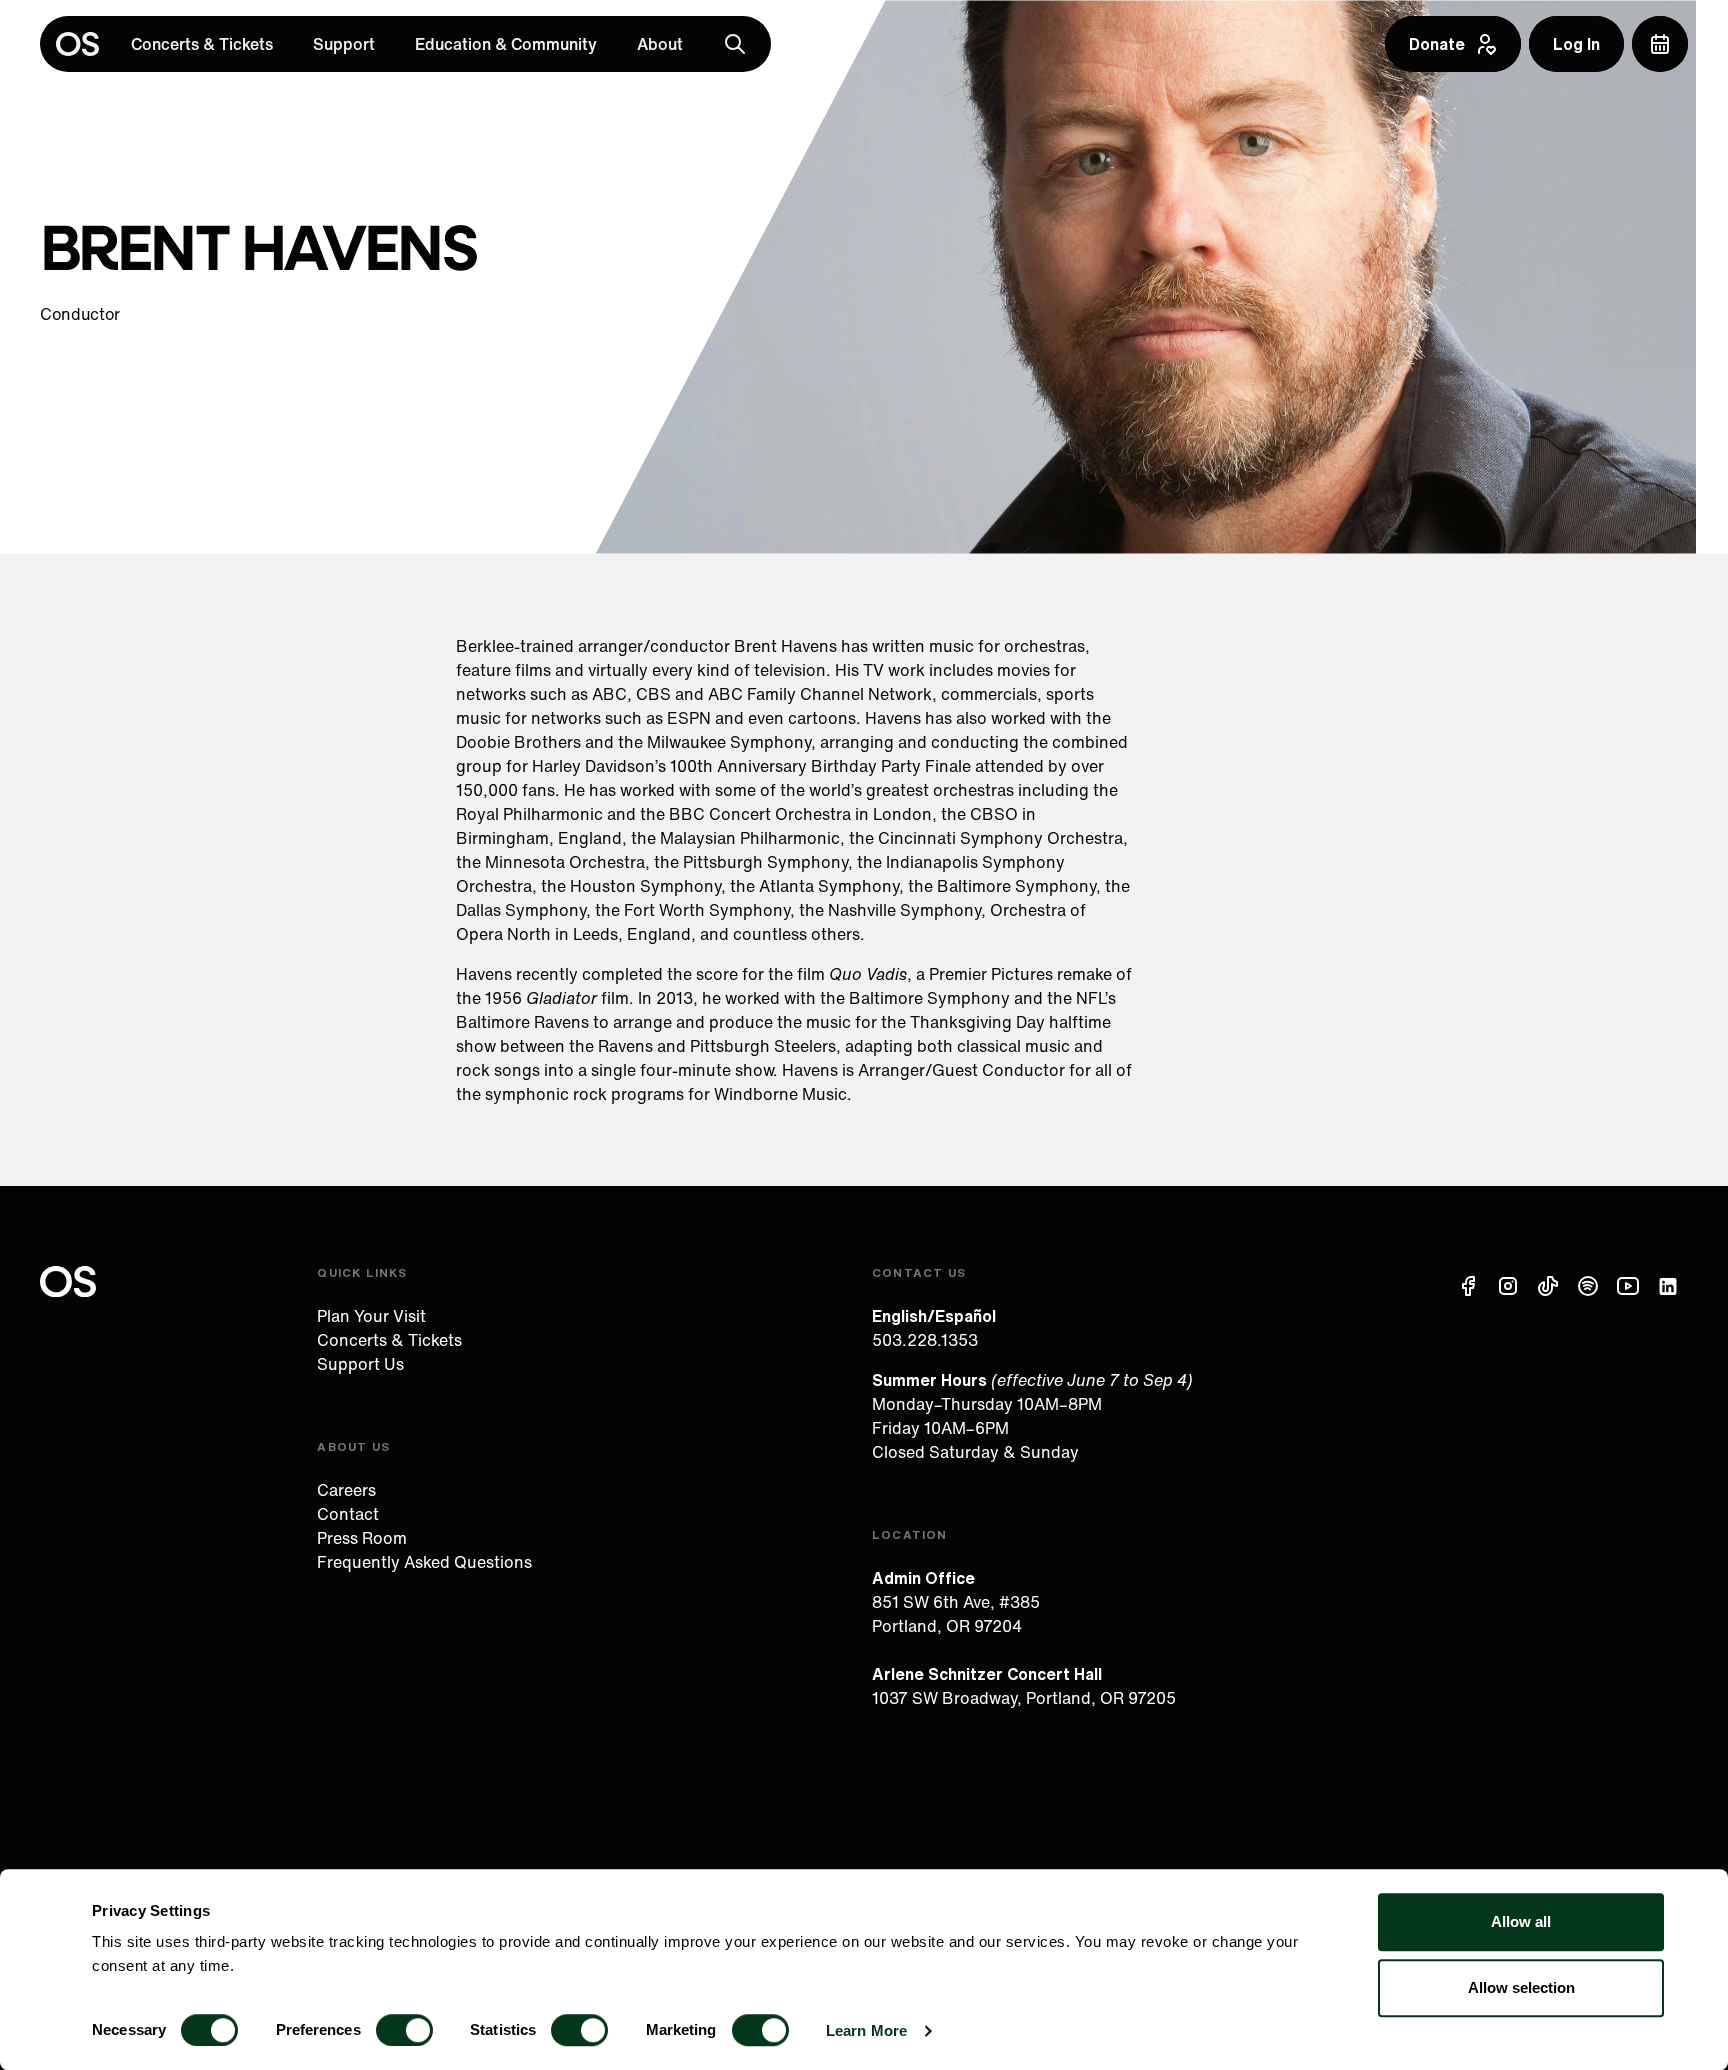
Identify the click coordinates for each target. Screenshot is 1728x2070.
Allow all (1521, 1921)
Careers (346, 1490)
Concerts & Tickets (202, 44)
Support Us (360, 1364)
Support (344, 44)
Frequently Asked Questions (424, 1562)
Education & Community (506, 44)
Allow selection (1521, 1987)
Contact (348, 1514)
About (660, 44)
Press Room (362, 1538)
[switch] (404, 2030)
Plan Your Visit (371, 1316)
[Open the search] (735, 44)
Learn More (866, 2030)
